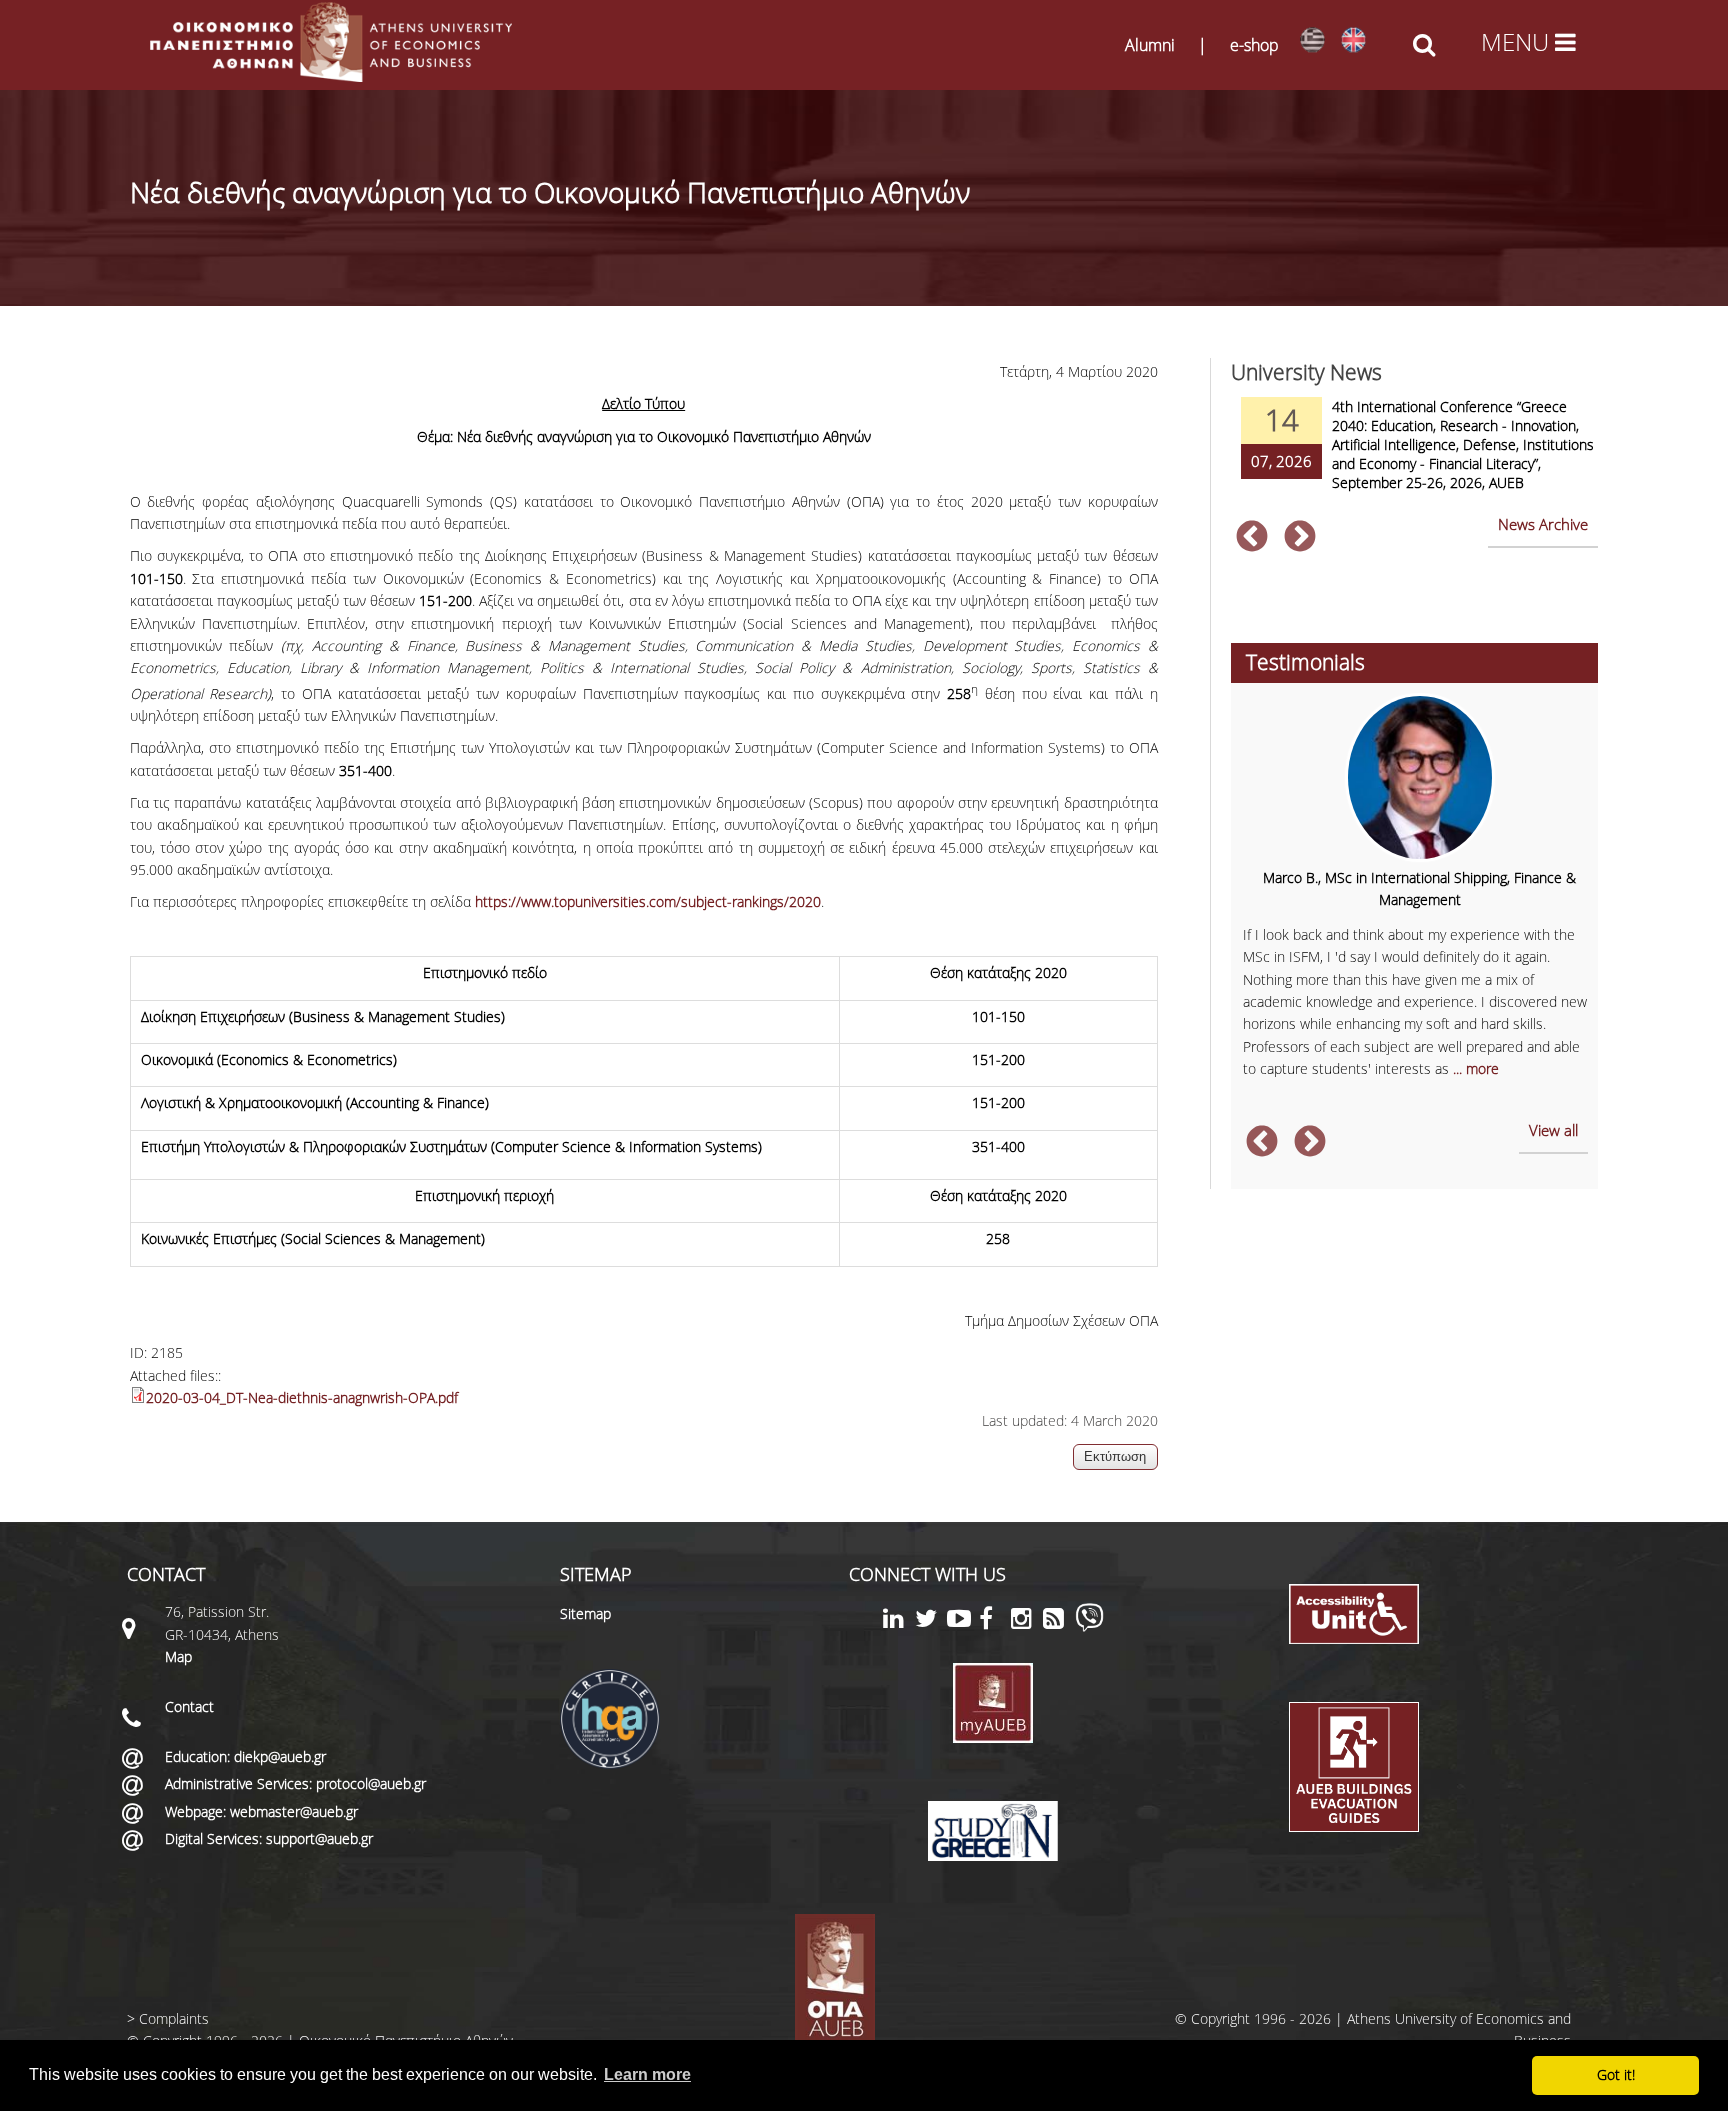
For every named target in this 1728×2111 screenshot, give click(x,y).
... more (1476, 1068)
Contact (189, 1706)
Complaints (174, 2018)
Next (1300, 538)
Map (178, 1656)
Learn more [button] (647, 2074)
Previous (1252, 538)
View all (1553, 1130)
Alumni (1150, 45)
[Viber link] (1089, 1626)
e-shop (1254, 45)
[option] (1414, 457)
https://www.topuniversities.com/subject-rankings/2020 (648, 901)
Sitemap (585, 1613)
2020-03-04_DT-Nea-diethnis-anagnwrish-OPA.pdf (302, 1397)
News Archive (1543, 524)
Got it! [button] (1616, 2074)
